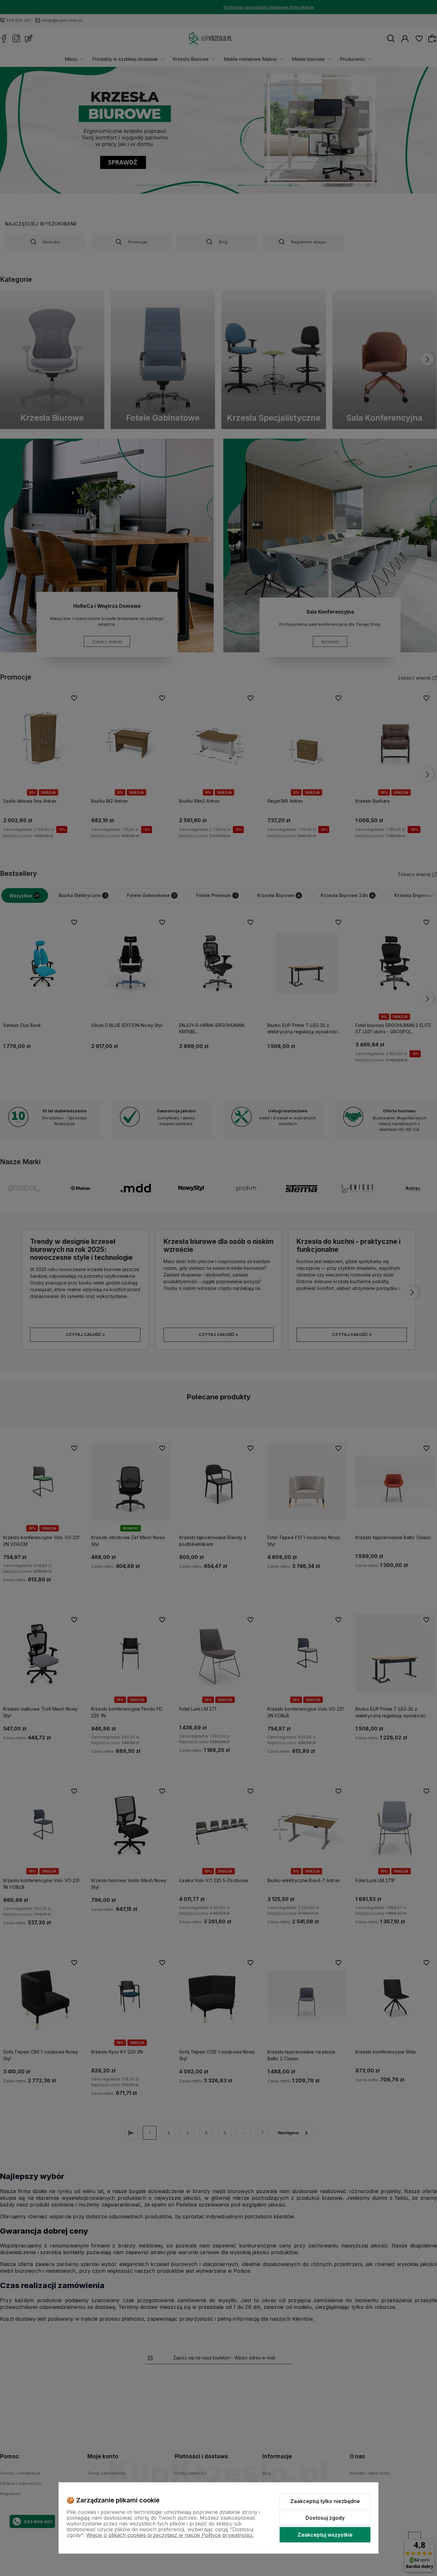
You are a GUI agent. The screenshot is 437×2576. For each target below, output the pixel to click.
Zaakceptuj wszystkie (325, 2535)
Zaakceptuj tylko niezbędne (325, 2501)
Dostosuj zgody (325, 2518)
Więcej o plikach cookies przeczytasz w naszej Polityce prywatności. (170, 2535)
